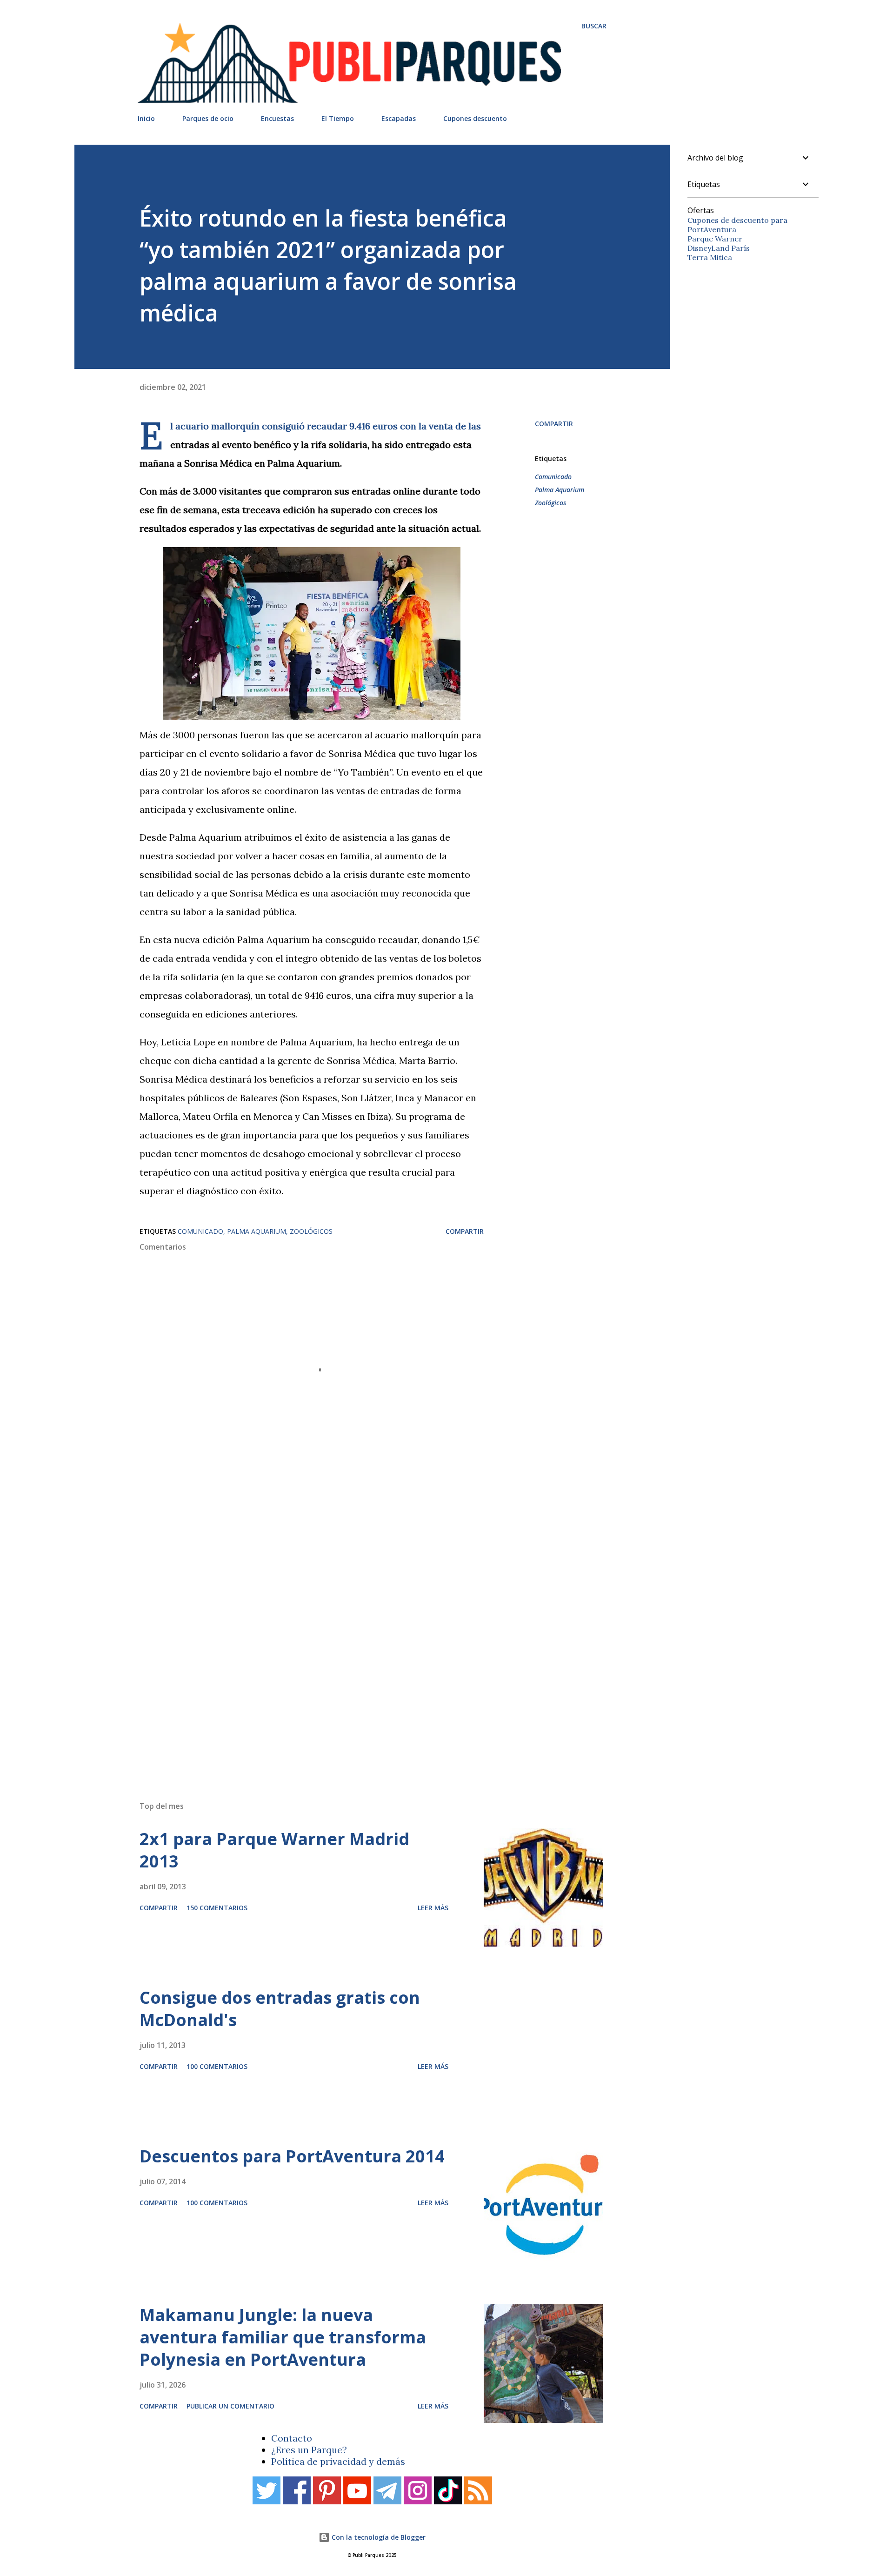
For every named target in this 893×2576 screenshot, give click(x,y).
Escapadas (399, 118)
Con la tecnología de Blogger (378, 2537)
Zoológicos (550, 503)
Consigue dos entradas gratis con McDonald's (280, 2009)
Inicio (146, 118)
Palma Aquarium (560, 490)
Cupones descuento (475, 118)
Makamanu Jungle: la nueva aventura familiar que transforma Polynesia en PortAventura (283, 2337)
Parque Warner (715, 239)
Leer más (433, 1908)
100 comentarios (217, 2066)
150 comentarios (217, 1908)
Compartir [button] (554, 424)
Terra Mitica (710, 257)
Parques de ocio (208, 118)
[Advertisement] (353, 1661)
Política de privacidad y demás (338, 2461)
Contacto (292, 2438)
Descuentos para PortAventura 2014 (292, 2156)
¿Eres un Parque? (309, 2450)
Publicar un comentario (230, 2406)
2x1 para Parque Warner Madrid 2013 (274, 1850)
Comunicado (553, 477)
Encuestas (277, 118)
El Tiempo (338, 118)
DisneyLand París (719, 248)
